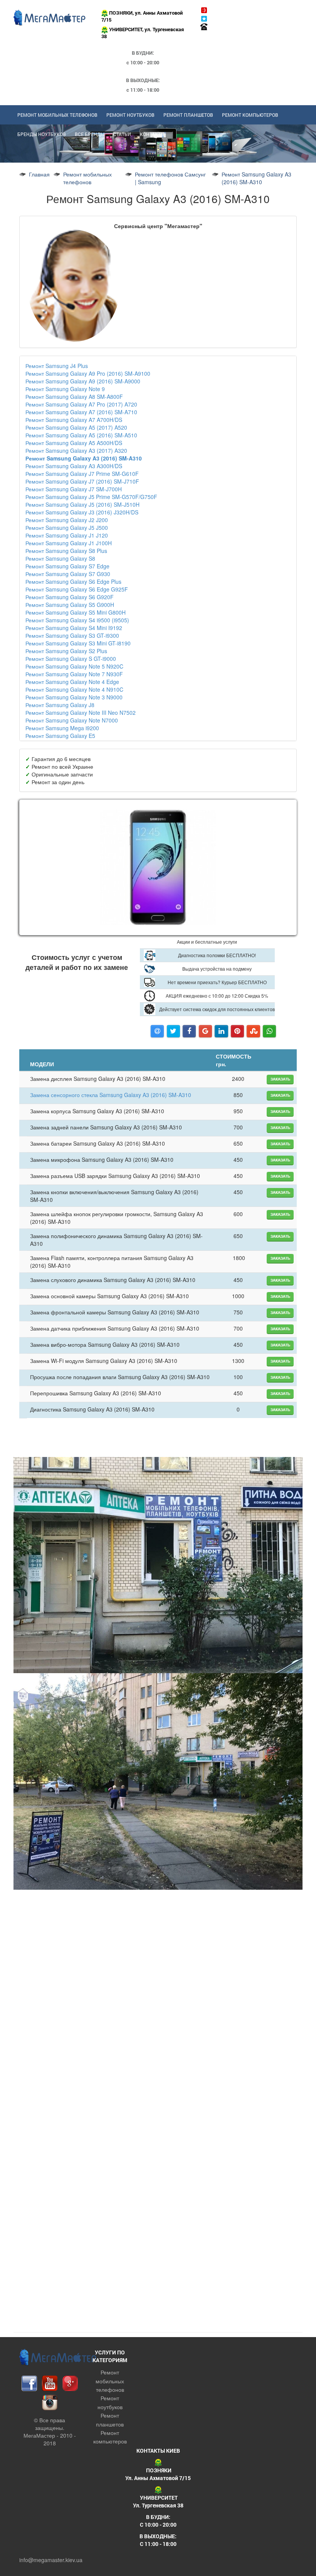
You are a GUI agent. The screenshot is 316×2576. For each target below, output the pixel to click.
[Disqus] (158, 2226)
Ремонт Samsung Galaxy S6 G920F (70, 597)
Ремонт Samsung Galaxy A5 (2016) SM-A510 (81, 435)
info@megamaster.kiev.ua (51, 2560)
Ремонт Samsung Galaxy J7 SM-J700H (74, 489)
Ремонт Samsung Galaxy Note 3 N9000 (74, 697)
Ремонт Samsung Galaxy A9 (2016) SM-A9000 (83, 381)
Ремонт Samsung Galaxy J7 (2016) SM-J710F (82, 481)
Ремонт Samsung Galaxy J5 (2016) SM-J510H (82, 504)
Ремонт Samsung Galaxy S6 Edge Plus (73, 581)
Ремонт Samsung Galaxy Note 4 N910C (74, 689)
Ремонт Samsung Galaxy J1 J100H (69, 543)
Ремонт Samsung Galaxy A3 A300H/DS (74, 466)
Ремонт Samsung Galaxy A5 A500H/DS (74, 443)
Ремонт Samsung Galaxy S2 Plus (66, 651)
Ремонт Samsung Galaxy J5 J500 (67, 528)
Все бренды (90, 134)
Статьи (122, 134)
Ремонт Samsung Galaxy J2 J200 (67, 520)
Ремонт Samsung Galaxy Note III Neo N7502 (81, 712)
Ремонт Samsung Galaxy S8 (60, 558)
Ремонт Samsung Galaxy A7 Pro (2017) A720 (81, 404)
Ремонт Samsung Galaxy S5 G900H (70, 605)
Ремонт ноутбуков (130, 115)
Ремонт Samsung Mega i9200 (62, 728)
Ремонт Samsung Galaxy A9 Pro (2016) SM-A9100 (88, 373)
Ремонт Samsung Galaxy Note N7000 (72, 720)
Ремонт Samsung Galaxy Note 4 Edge (72, 682)
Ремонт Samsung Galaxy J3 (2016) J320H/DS (82, 512)
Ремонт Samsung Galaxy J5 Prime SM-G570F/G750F (91, 497)
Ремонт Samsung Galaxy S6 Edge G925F (77, 589)
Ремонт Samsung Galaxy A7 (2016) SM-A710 (81, 412)
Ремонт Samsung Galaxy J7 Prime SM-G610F (82, 474)
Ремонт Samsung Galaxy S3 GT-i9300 (72, 635)
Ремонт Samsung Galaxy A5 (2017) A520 (76, 427)
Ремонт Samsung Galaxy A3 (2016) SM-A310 (84, 458)
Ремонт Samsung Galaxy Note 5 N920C (74, 666)
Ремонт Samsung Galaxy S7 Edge (67, 566)
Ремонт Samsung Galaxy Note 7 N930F (74, 674)
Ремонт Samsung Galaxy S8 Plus (66, 551)
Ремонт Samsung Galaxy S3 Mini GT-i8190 (78, 643)
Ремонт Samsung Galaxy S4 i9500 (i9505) (77, 620)
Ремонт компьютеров (250, 115)
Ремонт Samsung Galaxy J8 (60, 705)
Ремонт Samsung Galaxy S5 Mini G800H (76, 612)
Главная (39, 174)
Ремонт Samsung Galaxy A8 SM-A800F (74, 397)
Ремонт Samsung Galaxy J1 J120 (67, 535)
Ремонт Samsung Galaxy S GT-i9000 (71, 659)
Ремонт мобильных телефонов (57, 115)
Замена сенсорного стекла (111, 1095)
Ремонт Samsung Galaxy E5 (60, 736)
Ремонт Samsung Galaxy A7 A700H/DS (74, 420)
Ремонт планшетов (188, 115)
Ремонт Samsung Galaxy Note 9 (65, 389)
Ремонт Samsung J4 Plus (57, 366)
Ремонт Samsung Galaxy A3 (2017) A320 (76, 450)
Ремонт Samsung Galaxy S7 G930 (68, 574)
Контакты (152, 134)
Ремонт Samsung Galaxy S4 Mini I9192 (74, 628)
